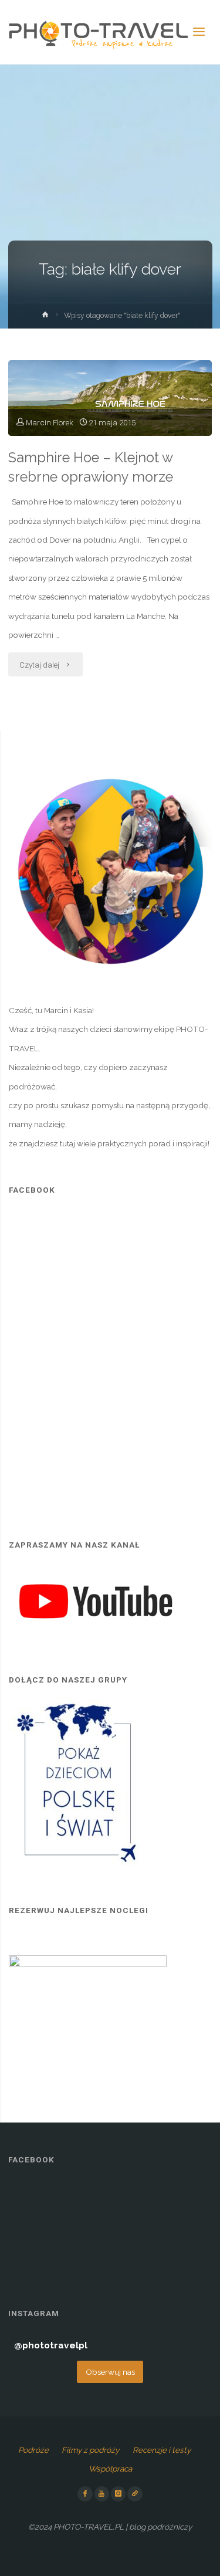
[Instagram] (119, 2494)
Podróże (33, 2450)
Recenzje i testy (162, 2450)
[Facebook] (85, 2494)
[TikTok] (135, 2494)
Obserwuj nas (110, 2372)
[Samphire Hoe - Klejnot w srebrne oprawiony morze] (110, 398)
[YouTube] (102, 2494)
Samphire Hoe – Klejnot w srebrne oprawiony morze (91, 467)
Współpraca (110, 2469)
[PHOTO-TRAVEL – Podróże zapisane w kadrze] (98, 32)
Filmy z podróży (90, 2450)
